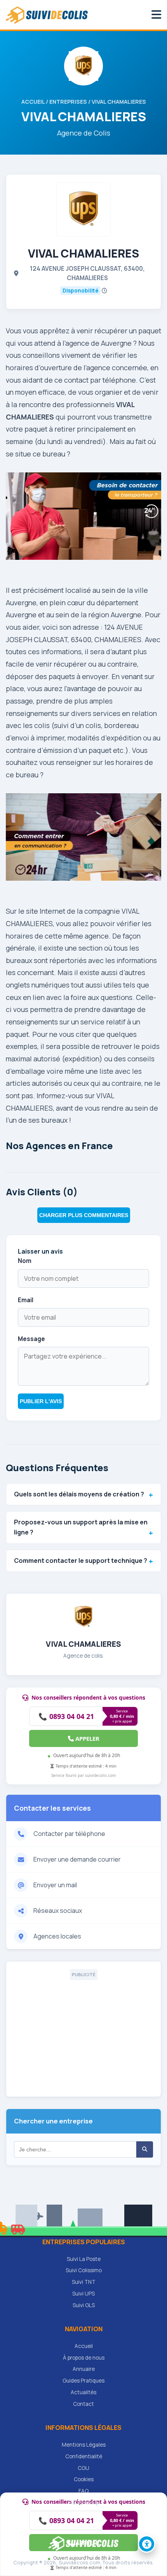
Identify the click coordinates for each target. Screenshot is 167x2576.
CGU (83, 2468)
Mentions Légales (84, 2445)
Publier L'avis (41, 1401)
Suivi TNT (84, 2282)
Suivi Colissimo (84, 2270)
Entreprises (68, 102)
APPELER (87, 1738)
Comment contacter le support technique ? (81, 1561)
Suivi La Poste (84, 2259)
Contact (83, 2404)
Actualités (83, 2392)
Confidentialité (84, 2456)
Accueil (33, 102)
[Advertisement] (83, 2034)
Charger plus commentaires (84, 1215)
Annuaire (84, 2369)
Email (26, 1300)
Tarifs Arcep (84, 2503)
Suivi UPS (83, 2294)
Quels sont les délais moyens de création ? (79, 1494)
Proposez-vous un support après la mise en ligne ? (81, 1527)
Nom (25, 1261)
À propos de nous (84, 2358)
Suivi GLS (84, 2305)
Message (31, 1339)
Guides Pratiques (83, 2381)
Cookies (84, 2479)
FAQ (83, 2491)
